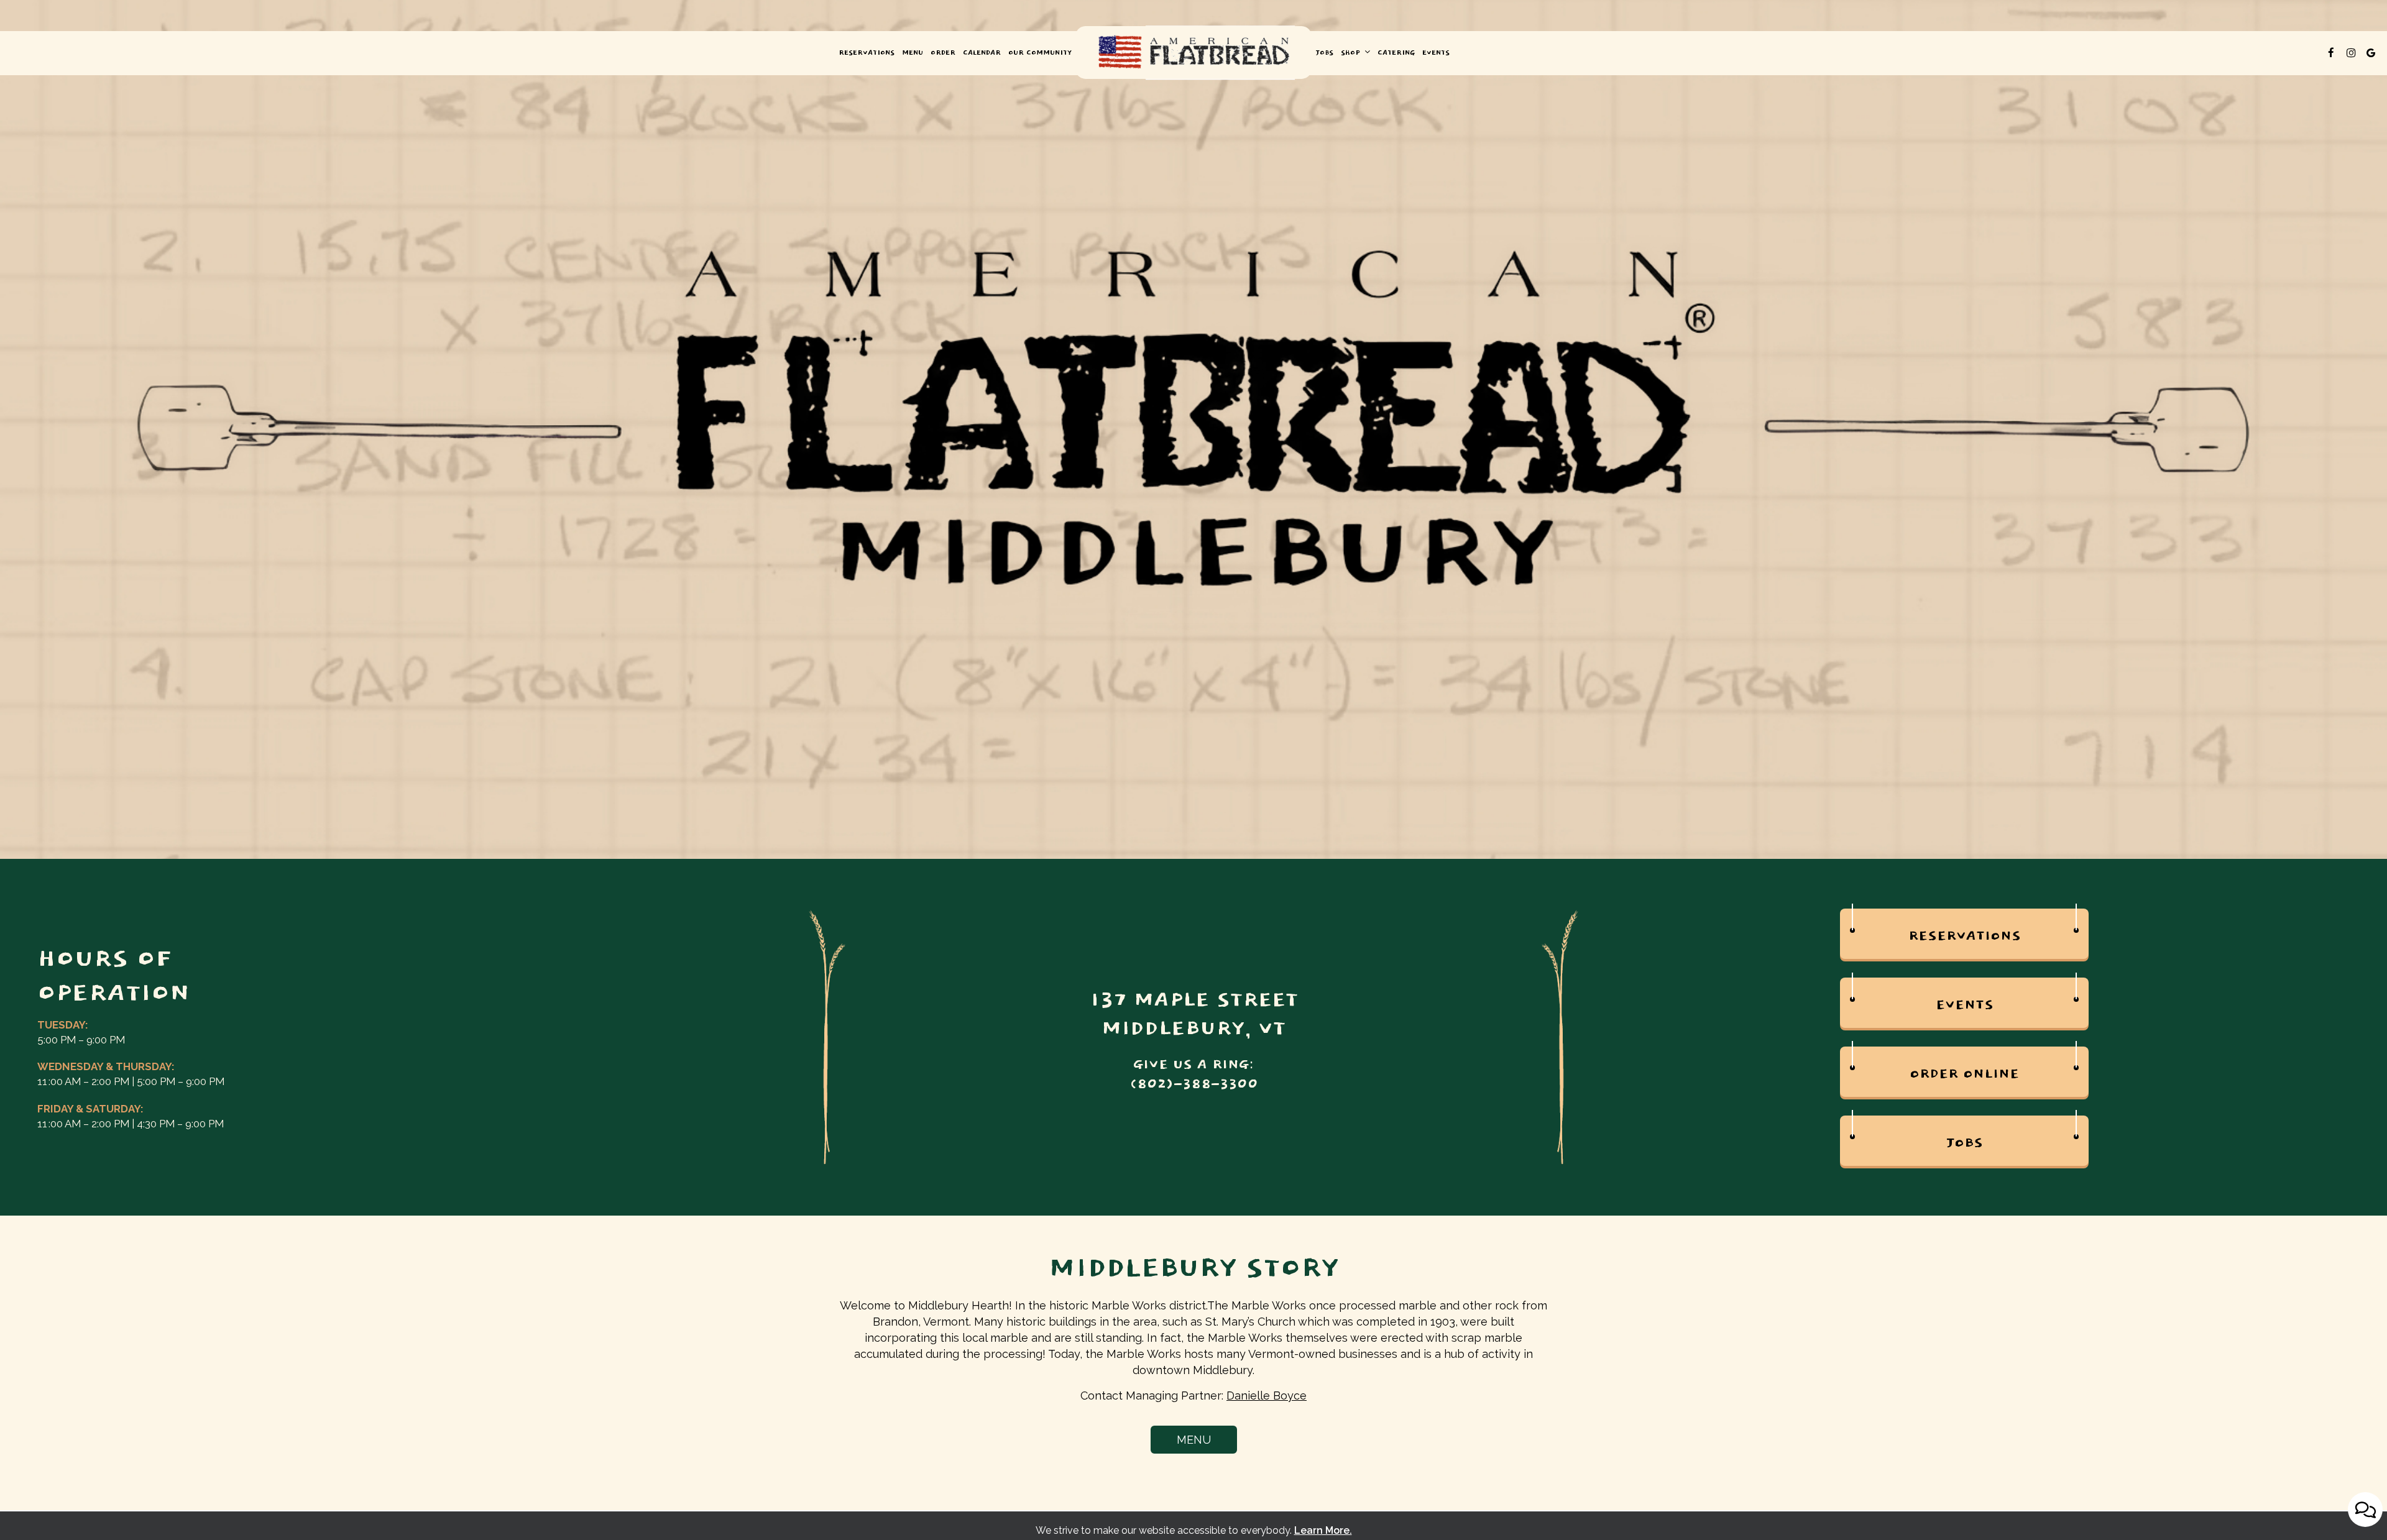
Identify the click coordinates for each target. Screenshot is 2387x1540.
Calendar (982, 53)
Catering (1396, 53)
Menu (913, 53)
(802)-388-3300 (1194, 1084)
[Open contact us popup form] (2365, 1510)
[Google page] (2371, 53)
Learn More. (1323, 1530)
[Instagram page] (2351, 53)
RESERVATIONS (867, 53)
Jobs (1324, 53)
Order (943, 53)
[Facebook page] (2331, 53)
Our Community (1040, 53)
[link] (1193, 53)
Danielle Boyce (1267, 1396)
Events (1436, 53)
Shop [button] (1352, 53)
